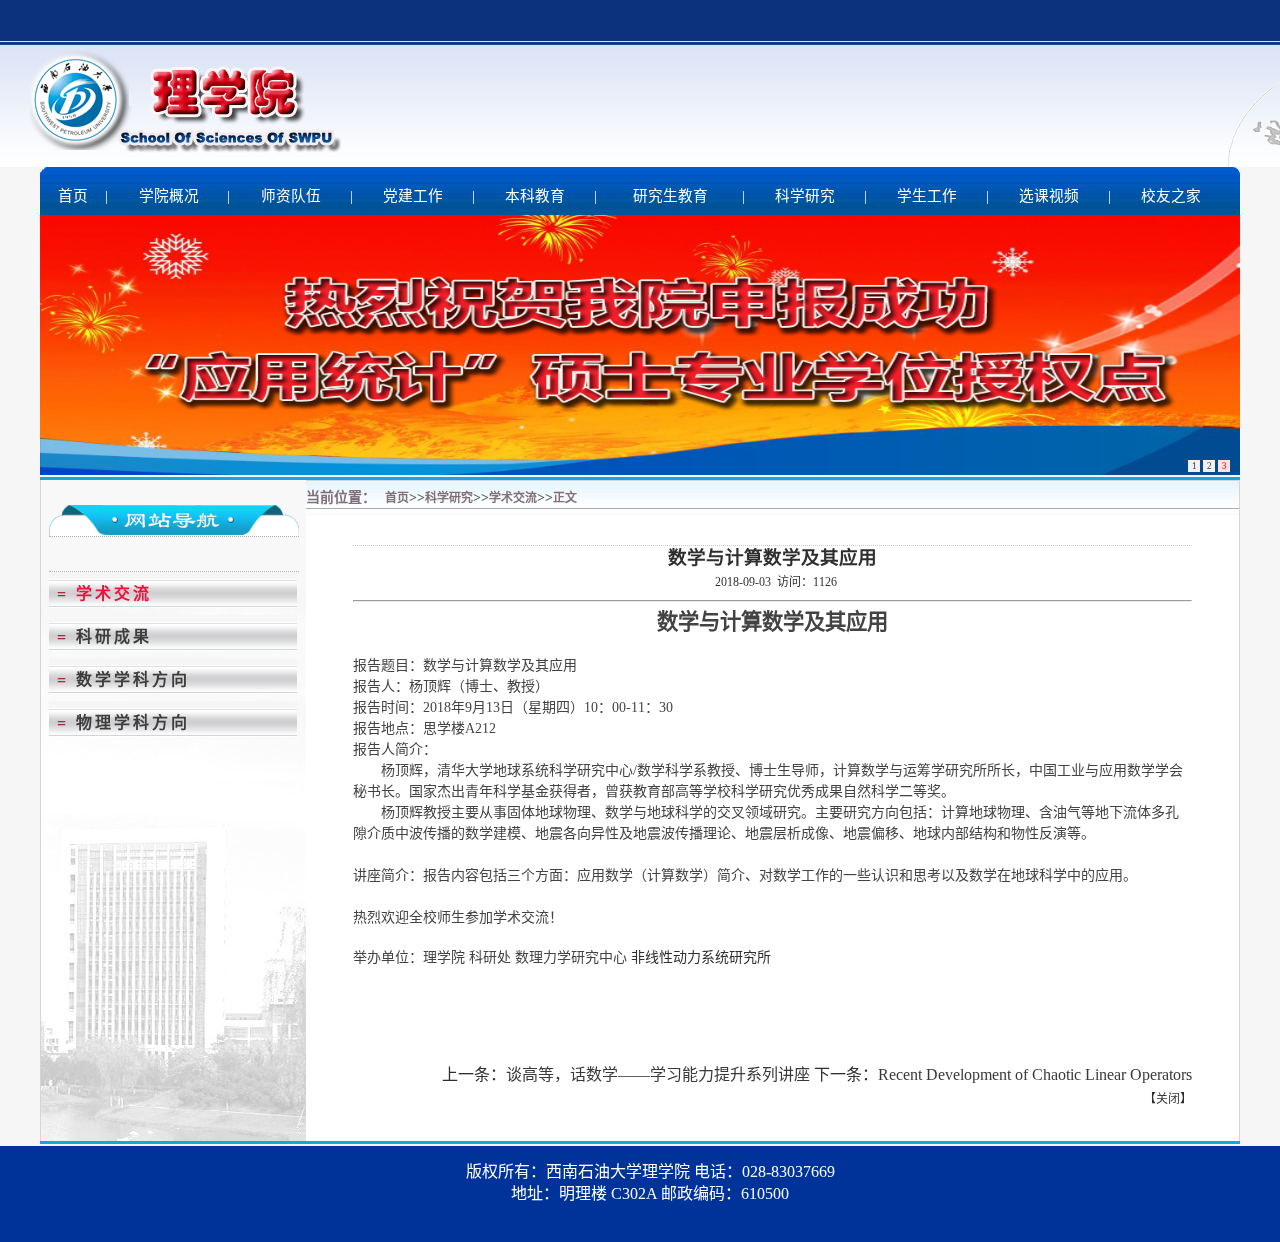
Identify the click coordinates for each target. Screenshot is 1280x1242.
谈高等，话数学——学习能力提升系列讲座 (658, 1074)
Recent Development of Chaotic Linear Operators (1035, 1074)
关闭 (1168, 1099)
